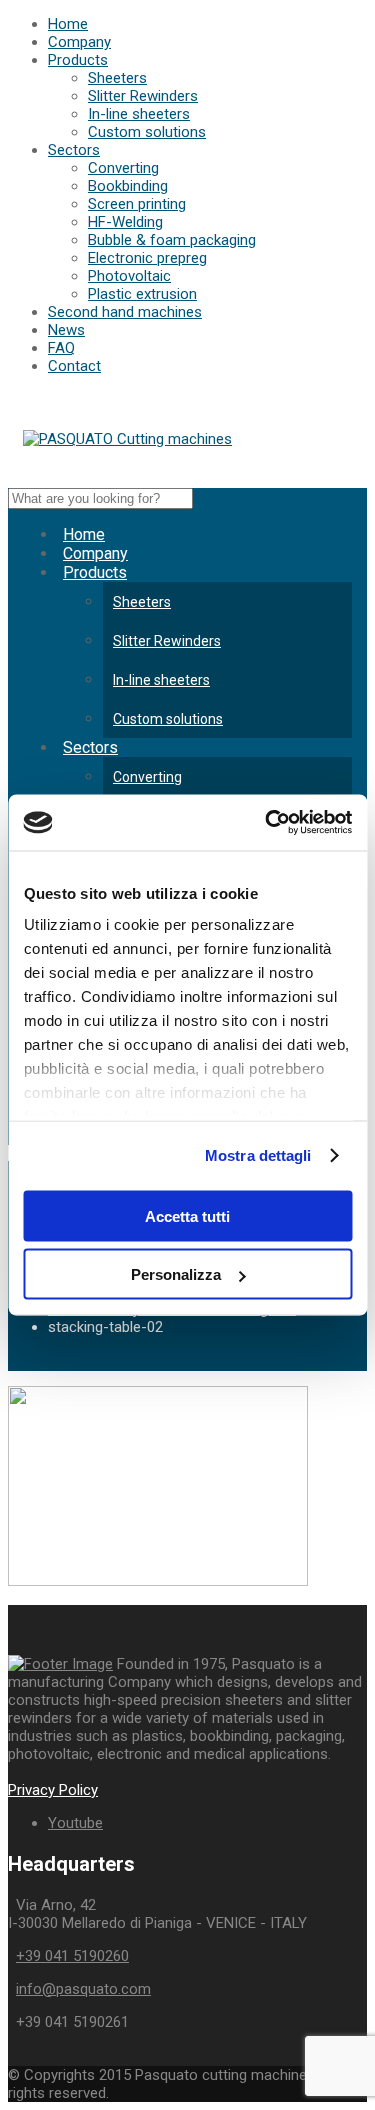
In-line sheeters (139, 114)
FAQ (61, 348)
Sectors (74, 150)
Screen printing (137, 204)
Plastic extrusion (142, 294)
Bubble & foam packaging (172, 240)
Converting (123, 168)
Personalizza (176, 1274)
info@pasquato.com (83, 1989)
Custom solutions (147, 132)
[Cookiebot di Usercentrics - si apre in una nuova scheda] (267, 823)
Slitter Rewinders (143, 96)
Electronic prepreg (147, 258)
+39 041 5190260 (72, 1956)
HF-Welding (125, 222)
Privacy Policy (53, 1790)
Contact (74, 366)
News (66, 330)
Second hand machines (125, 312)
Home (68, 24)
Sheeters (117, 78)
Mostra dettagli (258, 1155)
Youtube (75, 1823)
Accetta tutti (187, 1215)
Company (79, 42)
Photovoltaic (129, 276)
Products (78, 60)
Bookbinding (128, 186)
